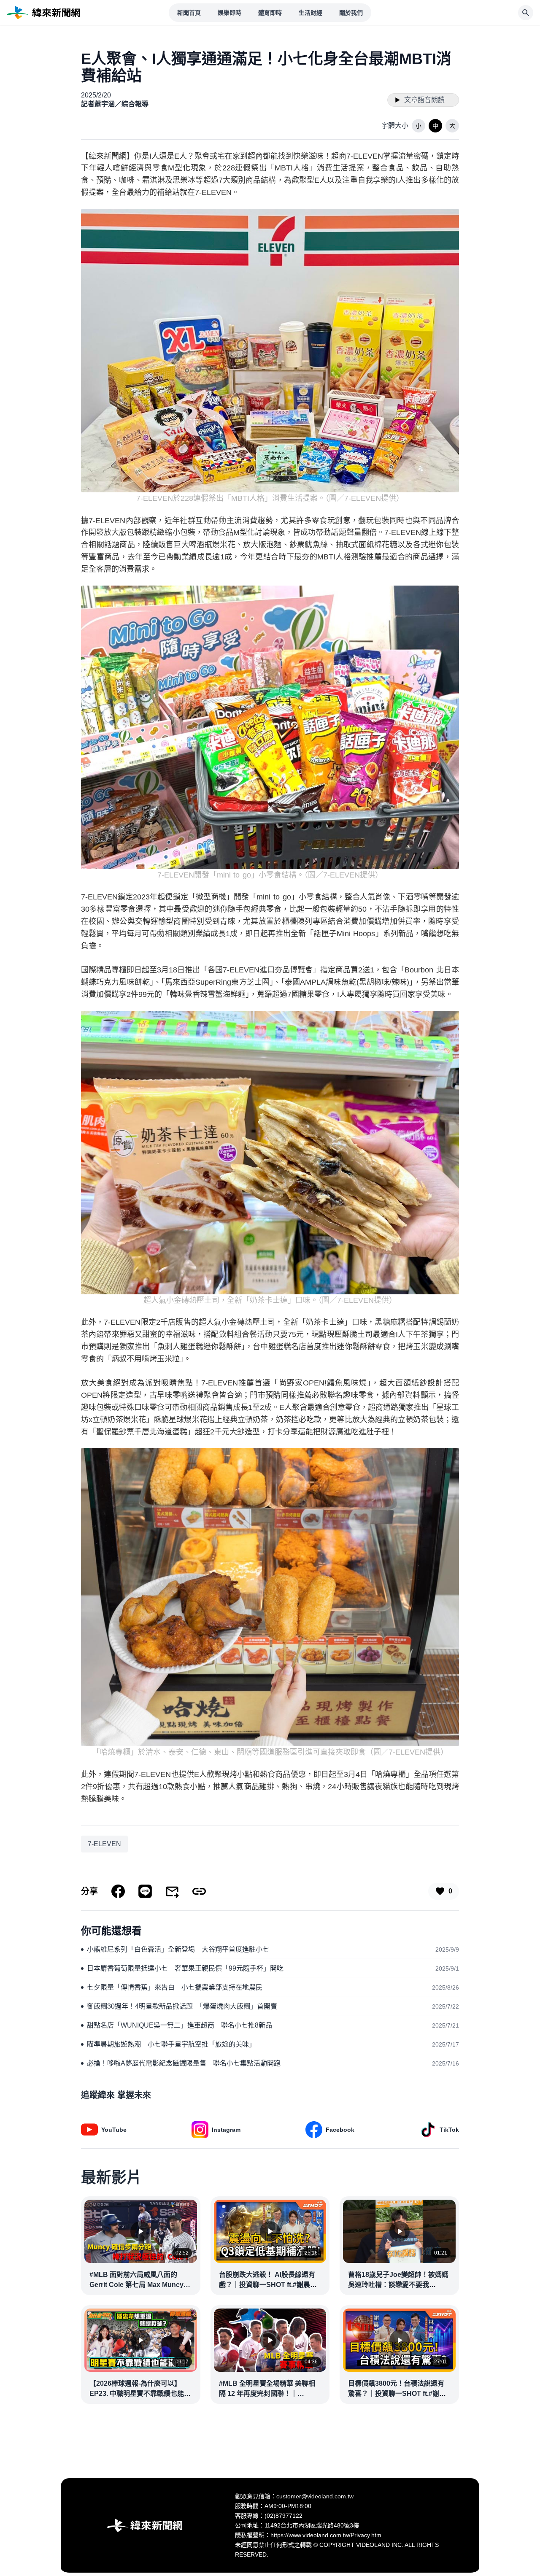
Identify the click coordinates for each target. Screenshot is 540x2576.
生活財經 (310, 13)
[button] (418, 126)
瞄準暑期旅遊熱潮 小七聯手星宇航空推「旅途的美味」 (171, 2044)
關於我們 (351, 13)
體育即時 (270, 13)
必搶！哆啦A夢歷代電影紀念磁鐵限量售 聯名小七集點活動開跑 (184, 2063)
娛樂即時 (229, 13)
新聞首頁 (189, 13)
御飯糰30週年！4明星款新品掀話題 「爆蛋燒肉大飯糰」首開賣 (182, 2006)
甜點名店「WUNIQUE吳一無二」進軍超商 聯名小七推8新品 (180, 2025)
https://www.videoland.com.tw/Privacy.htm (326, 2535)
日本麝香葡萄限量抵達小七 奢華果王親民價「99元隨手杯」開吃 (185, 1968)
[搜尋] (526, 13)
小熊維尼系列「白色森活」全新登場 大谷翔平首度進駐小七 (178, 1949)
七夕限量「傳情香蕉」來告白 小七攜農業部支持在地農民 (175, 1987)
